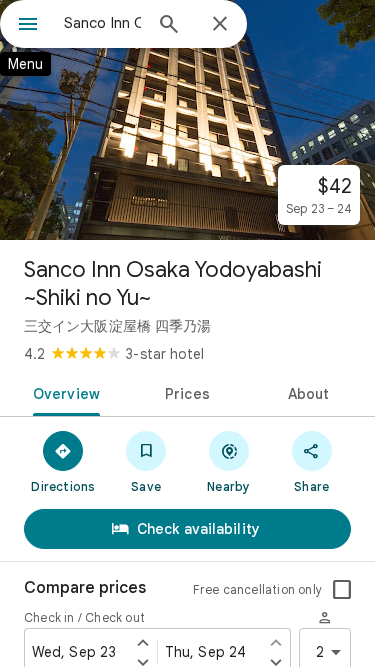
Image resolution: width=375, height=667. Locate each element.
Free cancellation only (257, 589)
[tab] (63, 392)
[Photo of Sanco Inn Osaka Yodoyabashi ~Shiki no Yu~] (187, 120)
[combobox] (102, 23)
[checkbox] (342, 590)
